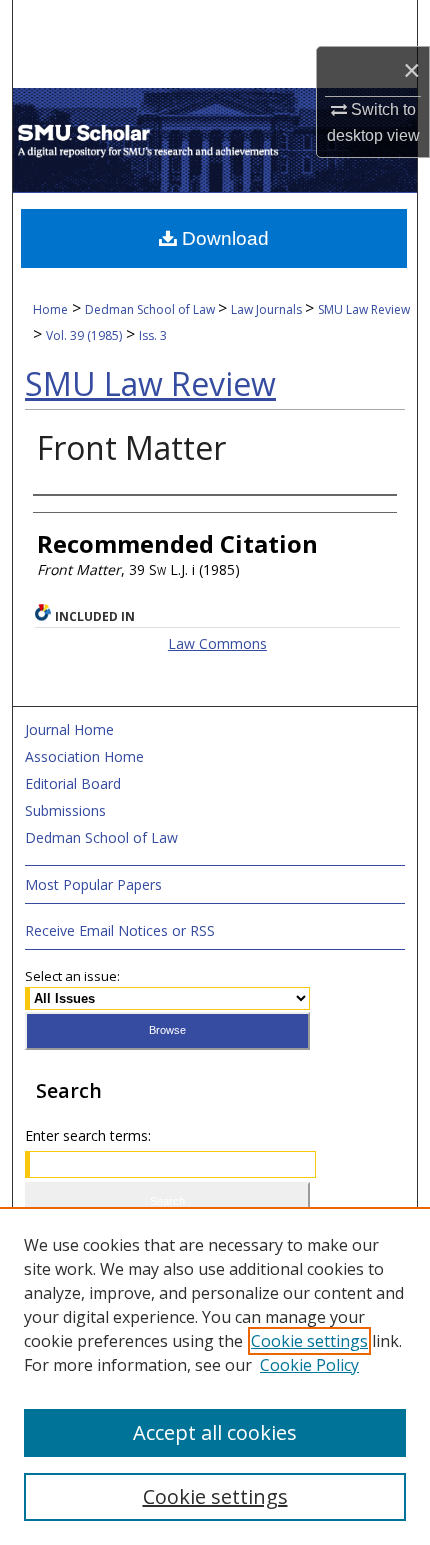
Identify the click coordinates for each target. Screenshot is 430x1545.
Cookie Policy (309, 1365)
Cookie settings (309, 1341)
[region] (215, 1376)
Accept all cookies (215, 1432)
